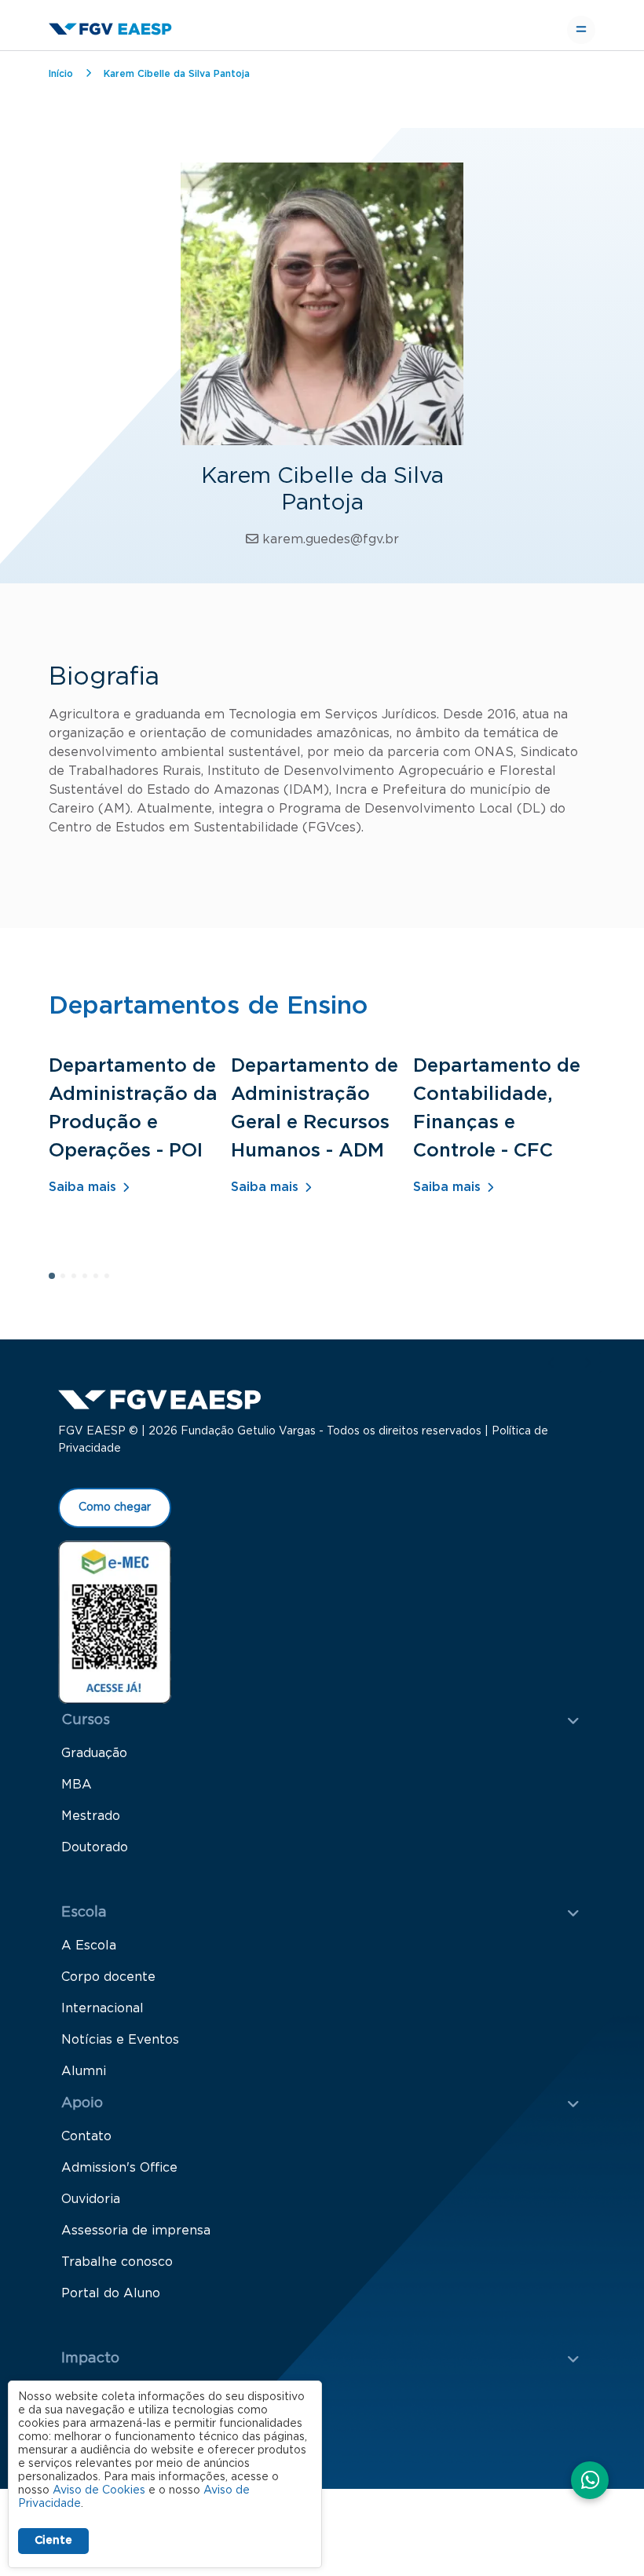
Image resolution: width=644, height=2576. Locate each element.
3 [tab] (79, 1281)
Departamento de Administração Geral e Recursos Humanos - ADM (315, 1109)
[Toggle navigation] (581, 30)
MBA (77, 1785)
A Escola (89, 1946)
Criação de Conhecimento (142, 2391)
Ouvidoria (91, 2199)
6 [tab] (112, 1281)
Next (587, 1363)
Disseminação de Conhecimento (162, 2423)
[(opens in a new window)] (115, 1621)
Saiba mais (82, 1187)
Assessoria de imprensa (136, 2231)
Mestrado (91, 1816)
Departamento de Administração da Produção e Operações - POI (133, 1109)
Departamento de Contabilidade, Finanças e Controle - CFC (497, 1109)
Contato (86, 2136)
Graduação (94, 1753)
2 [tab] (68, 1281)
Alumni (84, 2071)
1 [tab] (57, 1281)
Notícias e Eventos (120, 2040)
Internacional (102, 2008)
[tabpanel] (140, 1146)
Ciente (53, 2541)
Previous (551, 1363)
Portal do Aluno (111, 2293)
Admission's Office (119, 2168)
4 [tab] (90, 1281)
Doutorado (95, 1847)
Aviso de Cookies (99, 2490)
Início (61, 74)
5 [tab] (101, 1281)
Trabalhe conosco (117, 2262)
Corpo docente (108, 1977)
